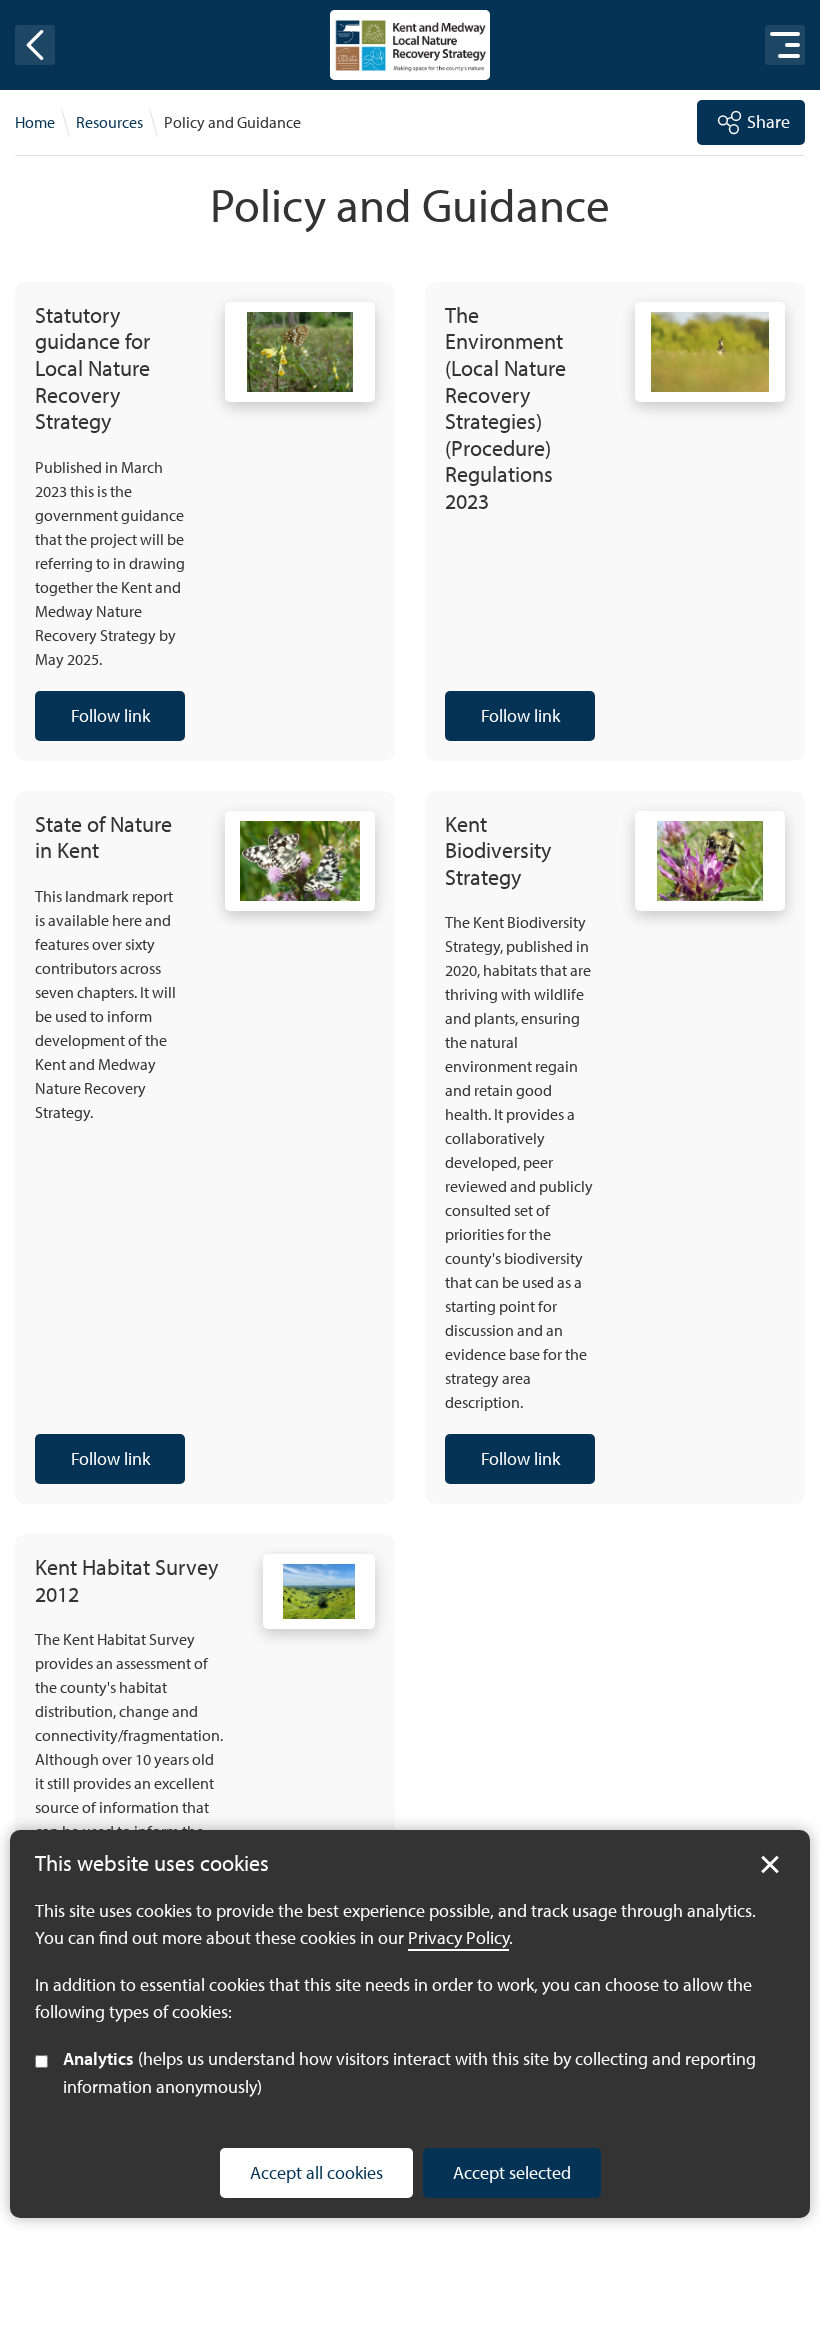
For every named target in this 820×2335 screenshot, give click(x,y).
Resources (109, 122)
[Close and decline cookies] (770, 1865)
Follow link (92, 722)
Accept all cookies (316, 2172)
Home (35, 122)
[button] (35, 45)
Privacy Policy (458, 1937)
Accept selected (512, 2172)
